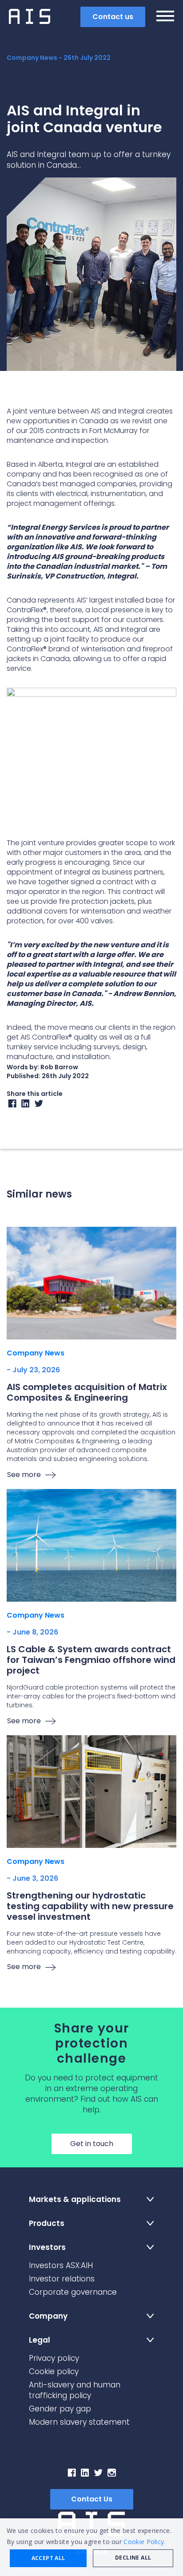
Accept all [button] (48, 2558)
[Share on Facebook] (12, 1106)
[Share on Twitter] (39, 1106)
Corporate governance (73, 2292)
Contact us (113, 17)
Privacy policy (54, 2358)
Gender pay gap (60, 2409)
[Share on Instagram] (26, 1106)
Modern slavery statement (79, 2422)
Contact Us (92, 2499)
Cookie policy (54, 2371)
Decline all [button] (133, 2558)
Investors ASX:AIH (61, 2265)
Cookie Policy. (144, 2542)
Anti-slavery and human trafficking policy (75, 2390)
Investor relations (62, 2279)
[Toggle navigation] (165, 17)
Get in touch (92, 2144)
